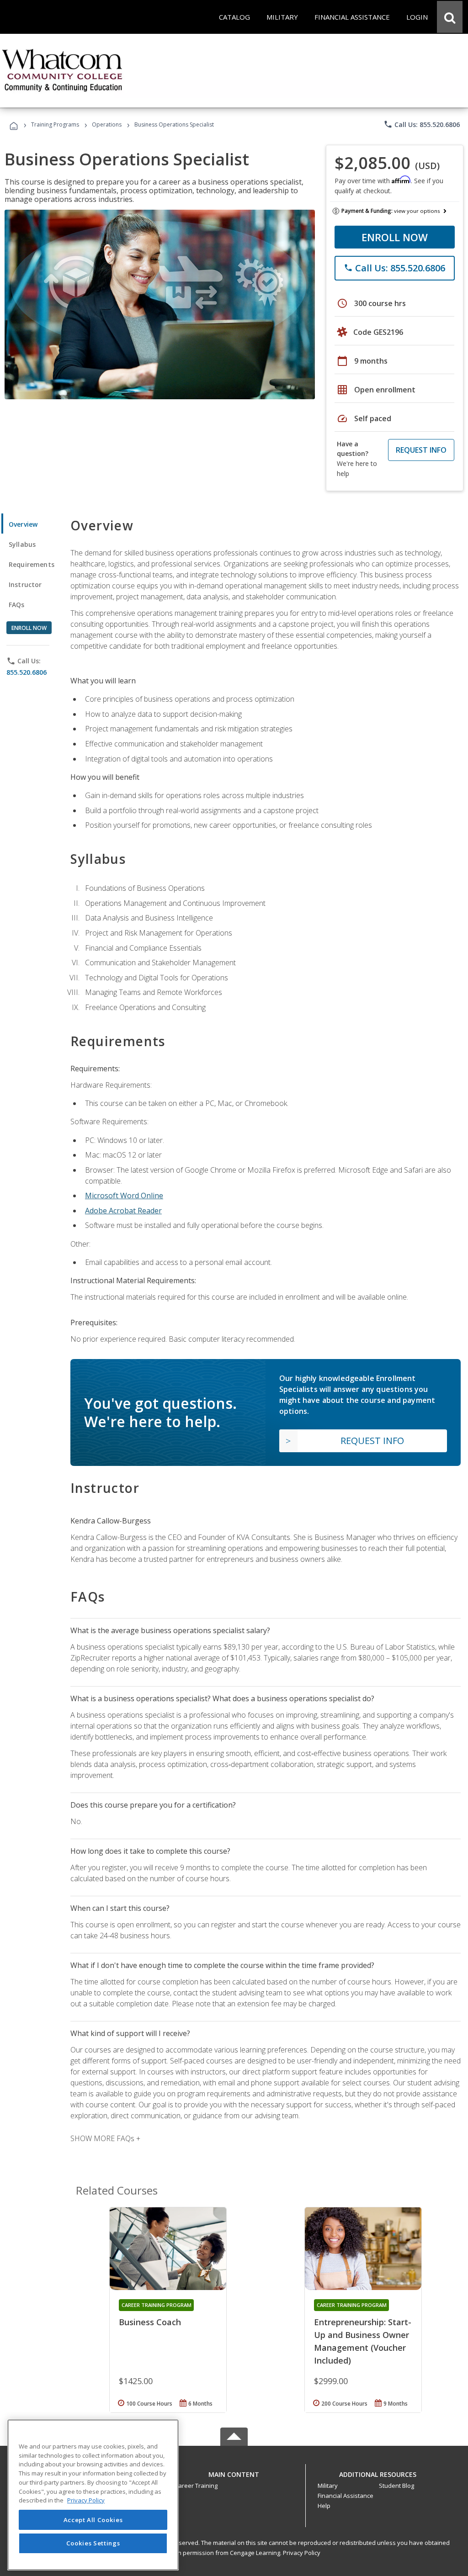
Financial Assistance (346, 2496)
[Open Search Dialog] (450, 17)
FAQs (17, 605)
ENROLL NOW (395, 237)
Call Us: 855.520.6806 (422, 124)
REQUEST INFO (421, 450)
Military (328, 2486)
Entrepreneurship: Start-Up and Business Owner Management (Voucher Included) (363, 2341)
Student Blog (396, 2486)
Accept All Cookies (93, 2520)
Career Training (196, 2486)
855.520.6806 (27, 672)
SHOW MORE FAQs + (105, 2138)
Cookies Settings (93, 2543)
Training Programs (55, 124)
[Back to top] (234, 2472)
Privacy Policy (302, 2553)
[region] (93, 2495)
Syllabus (22, 544)
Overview (23, 524)
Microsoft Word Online (124, 1195)
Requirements (32, 564)
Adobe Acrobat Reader (123, 1211)
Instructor (25, 584)
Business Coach (150, 2322)
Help (324, 2506)
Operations (107, 124)
